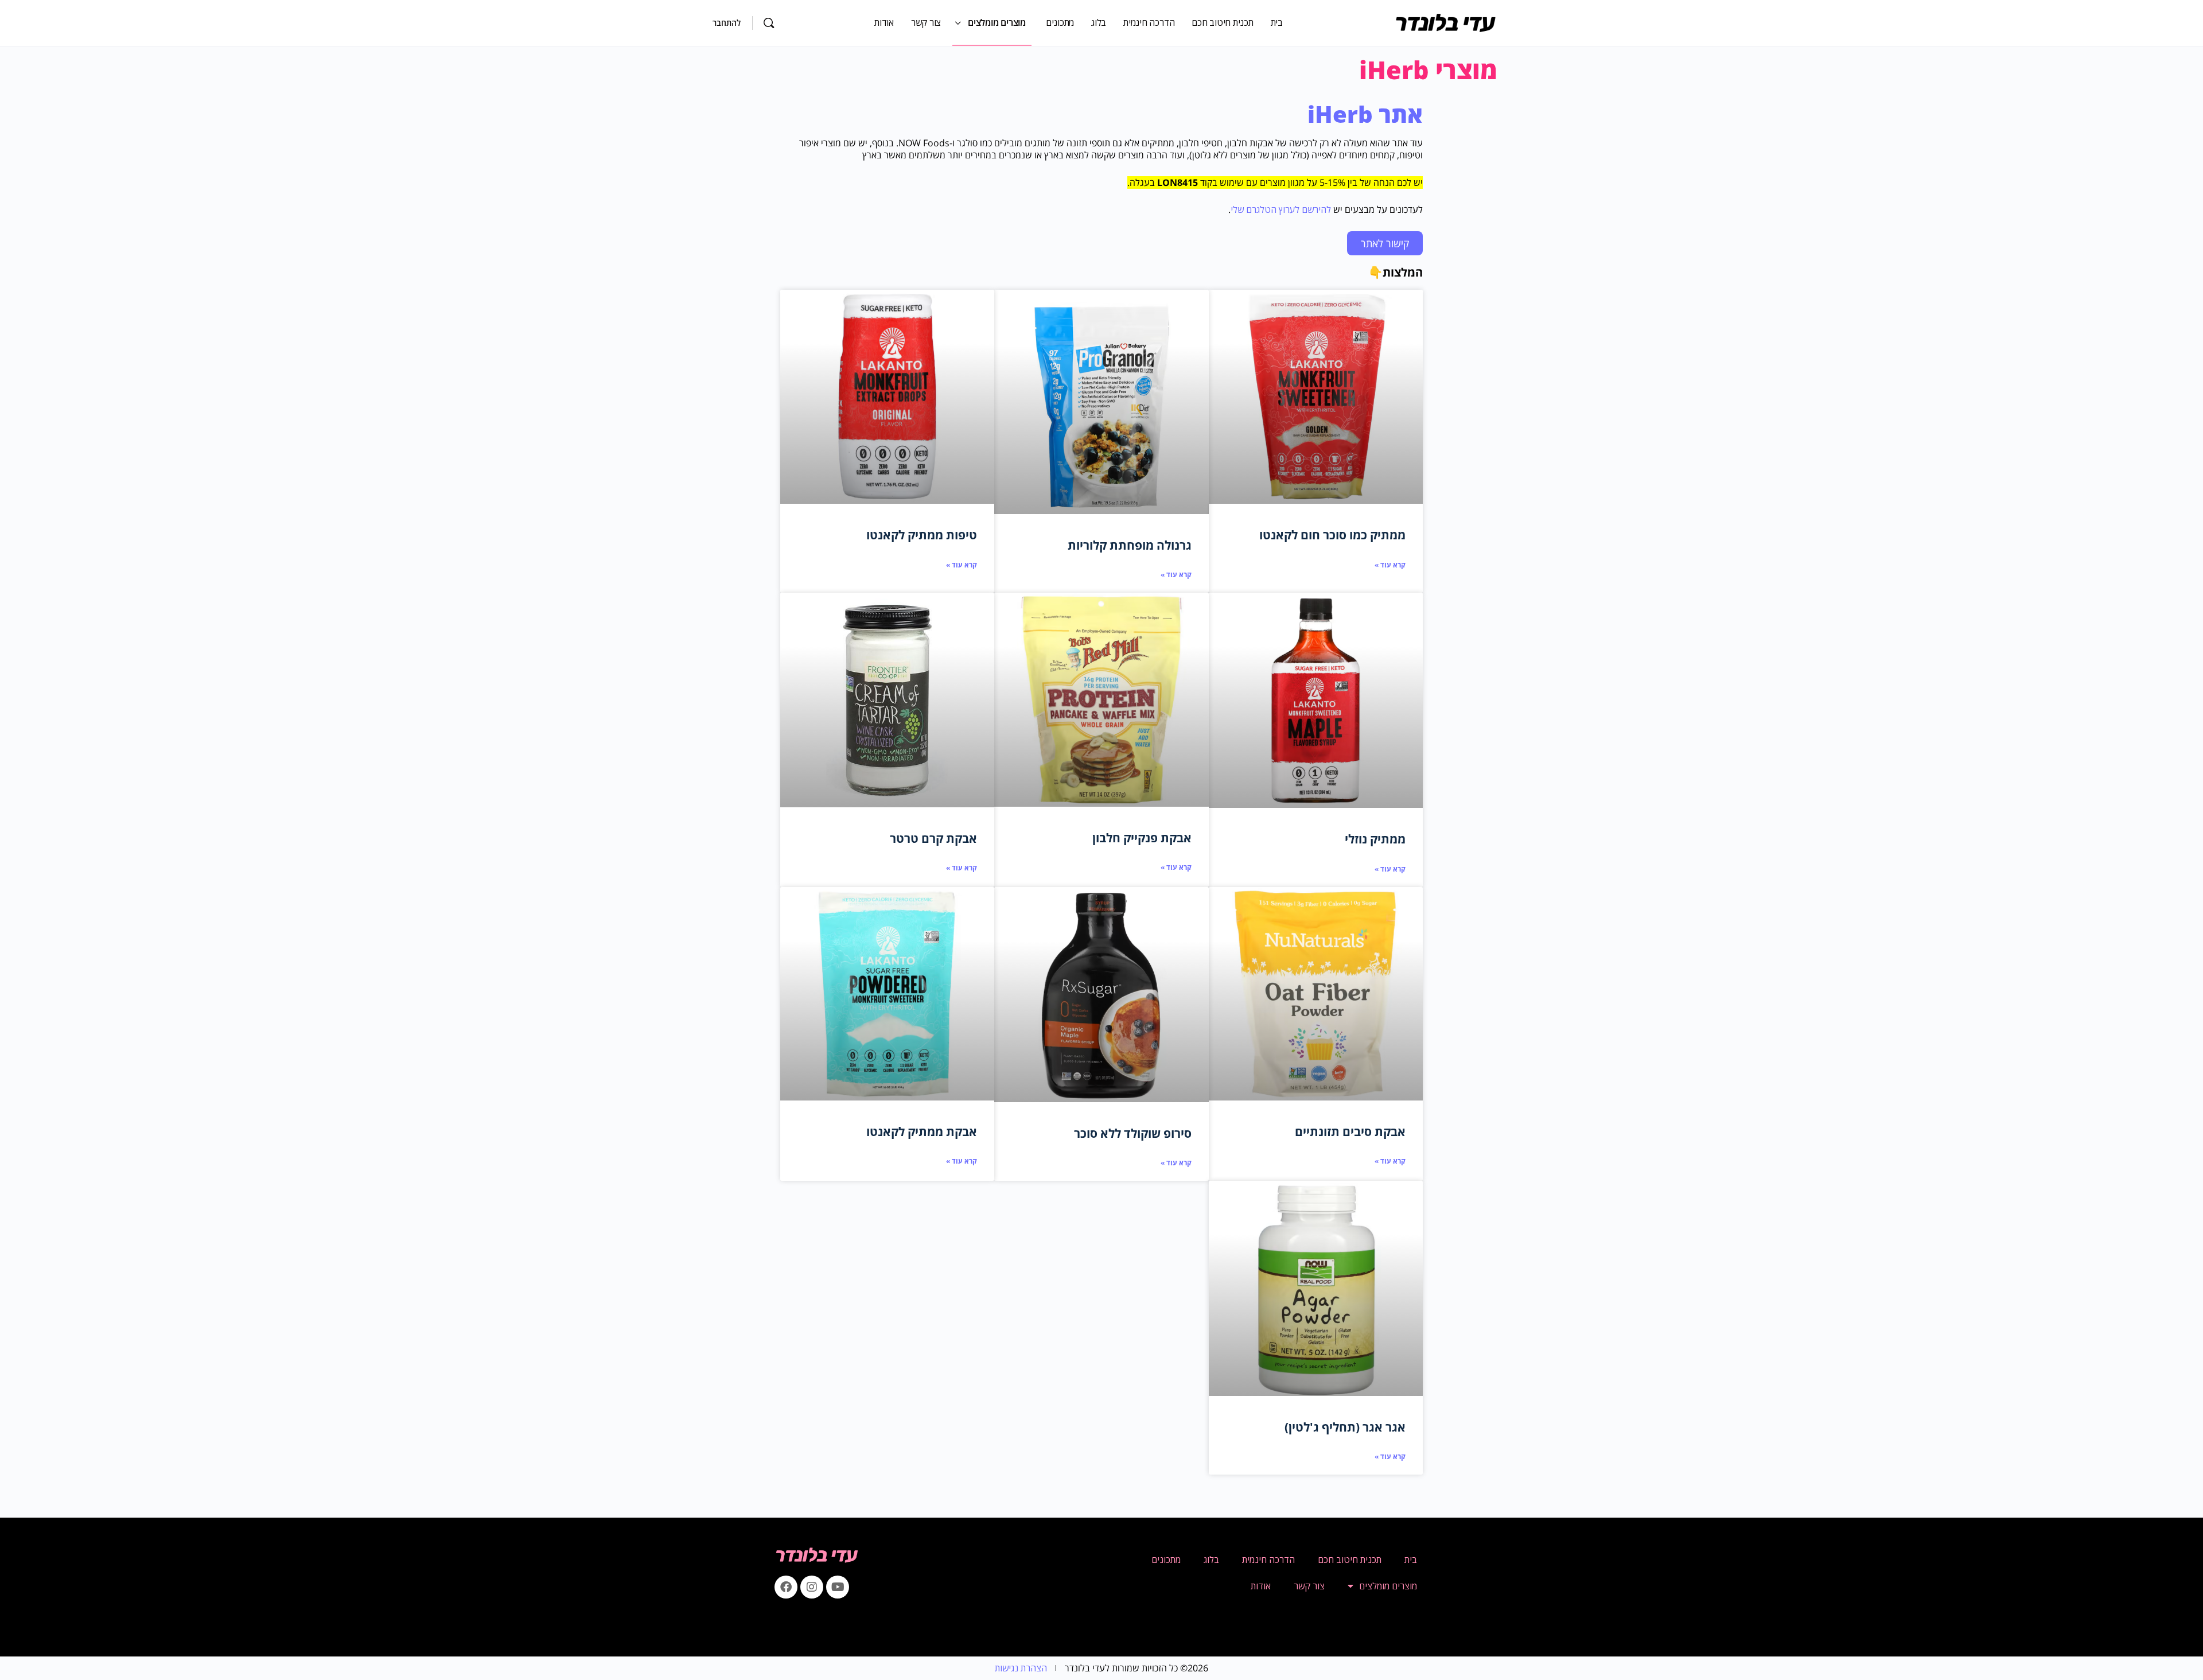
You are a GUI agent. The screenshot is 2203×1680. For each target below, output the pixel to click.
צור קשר (1309, 1586)
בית (1411, 1560)
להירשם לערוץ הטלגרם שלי (1281, 209)
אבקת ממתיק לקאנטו (922, 1131)
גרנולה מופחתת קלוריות (1130, 545)
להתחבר (727, 23)
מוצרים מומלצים (1388, 1586)
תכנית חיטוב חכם (1350, 1560)
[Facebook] (786, 1587)
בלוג (1211, 1560)
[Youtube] (838, 1587)
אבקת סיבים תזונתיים (1350, 1131)
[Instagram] (812, 1587)
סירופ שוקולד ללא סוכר (1133, 1133)
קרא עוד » (1390, 565)
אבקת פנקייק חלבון (1142, 838)
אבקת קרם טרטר (933, 838)
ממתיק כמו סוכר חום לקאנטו (1332, 535)
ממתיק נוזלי (1375, 839)
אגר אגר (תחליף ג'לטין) (1345, 1427)
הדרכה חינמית (1268, 1560)
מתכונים (1166, 1560)
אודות (1261, 1586)
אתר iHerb (1365, 114)
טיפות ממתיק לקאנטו (922, 535)
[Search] (769, 23)
